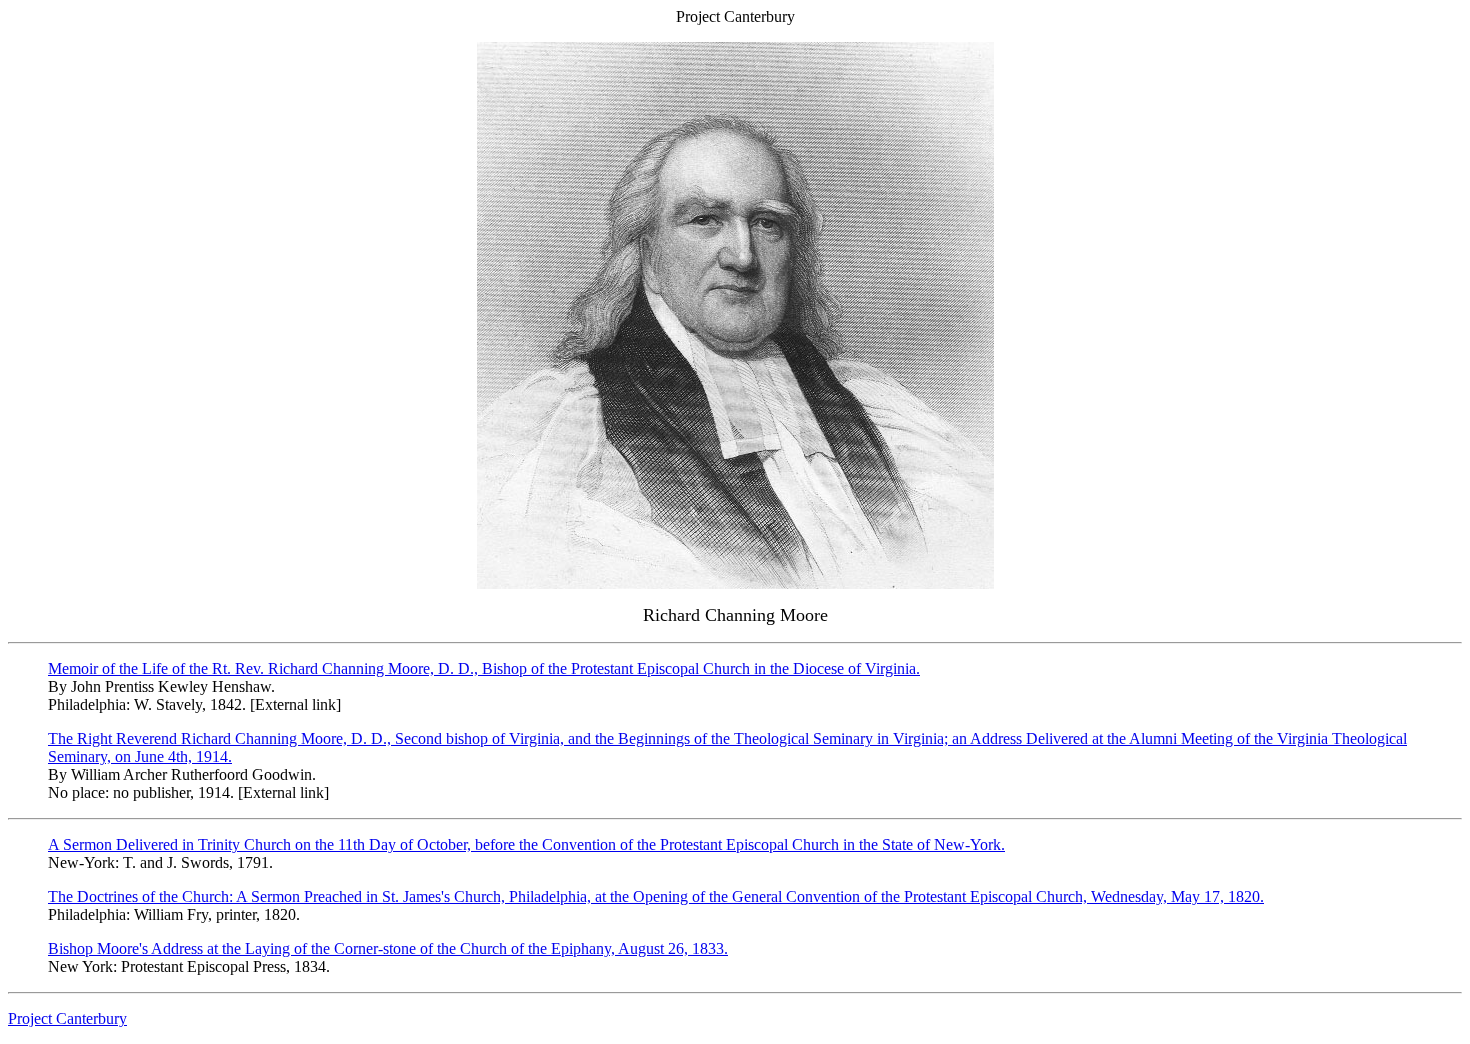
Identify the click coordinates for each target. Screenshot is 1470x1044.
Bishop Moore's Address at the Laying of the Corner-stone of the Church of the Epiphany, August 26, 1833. (388, 948)
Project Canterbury (67, 1018)
